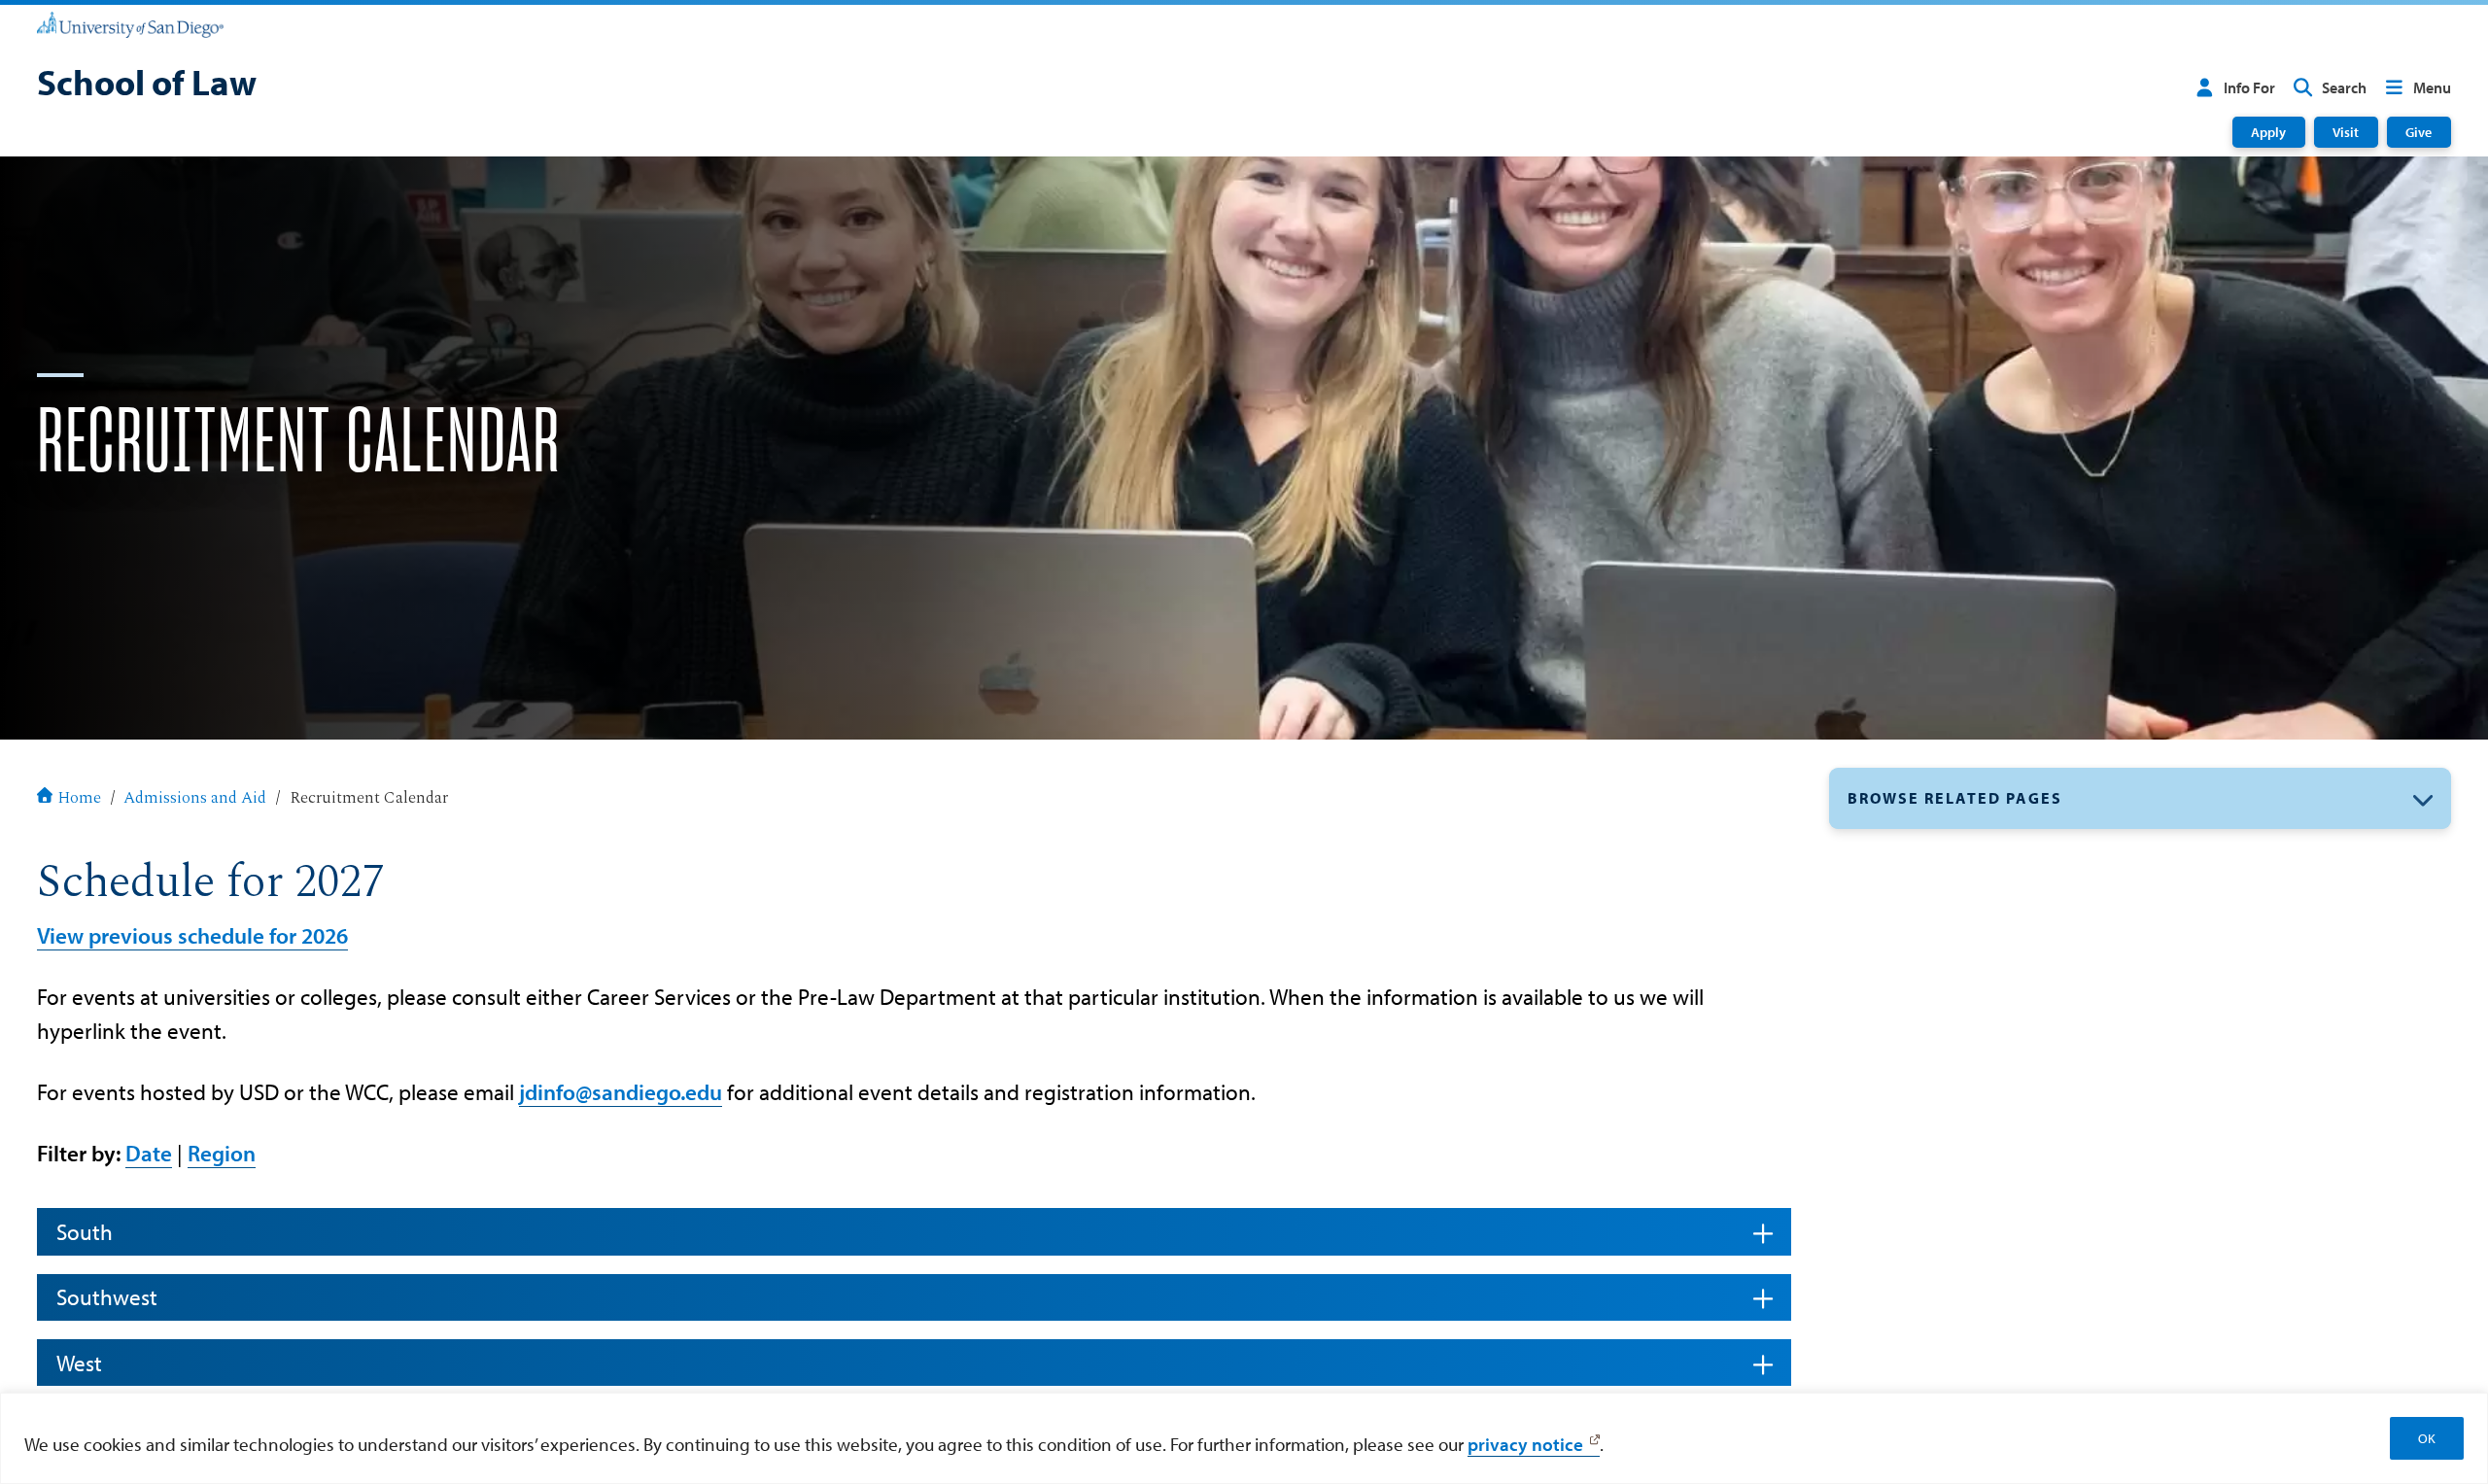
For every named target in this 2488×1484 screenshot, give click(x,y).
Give (2419, 132)
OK (2427, 1438)
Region (222, 1153)
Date (149, 1153)
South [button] (85, 1232)
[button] (2140, 798)
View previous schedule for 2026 (192, 935)
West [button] (79, 1363)
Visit (2346, 132)
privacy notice (1525, 1444)
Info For (2249, 87)
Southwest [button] (107, 1297)
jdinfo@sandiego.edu (621, 1092)
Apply (2268, 132)
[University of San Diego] (130, 23)
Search (2344, 87)
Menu (2432, 87)
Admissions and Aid (195, 798)
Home (79, 798)
